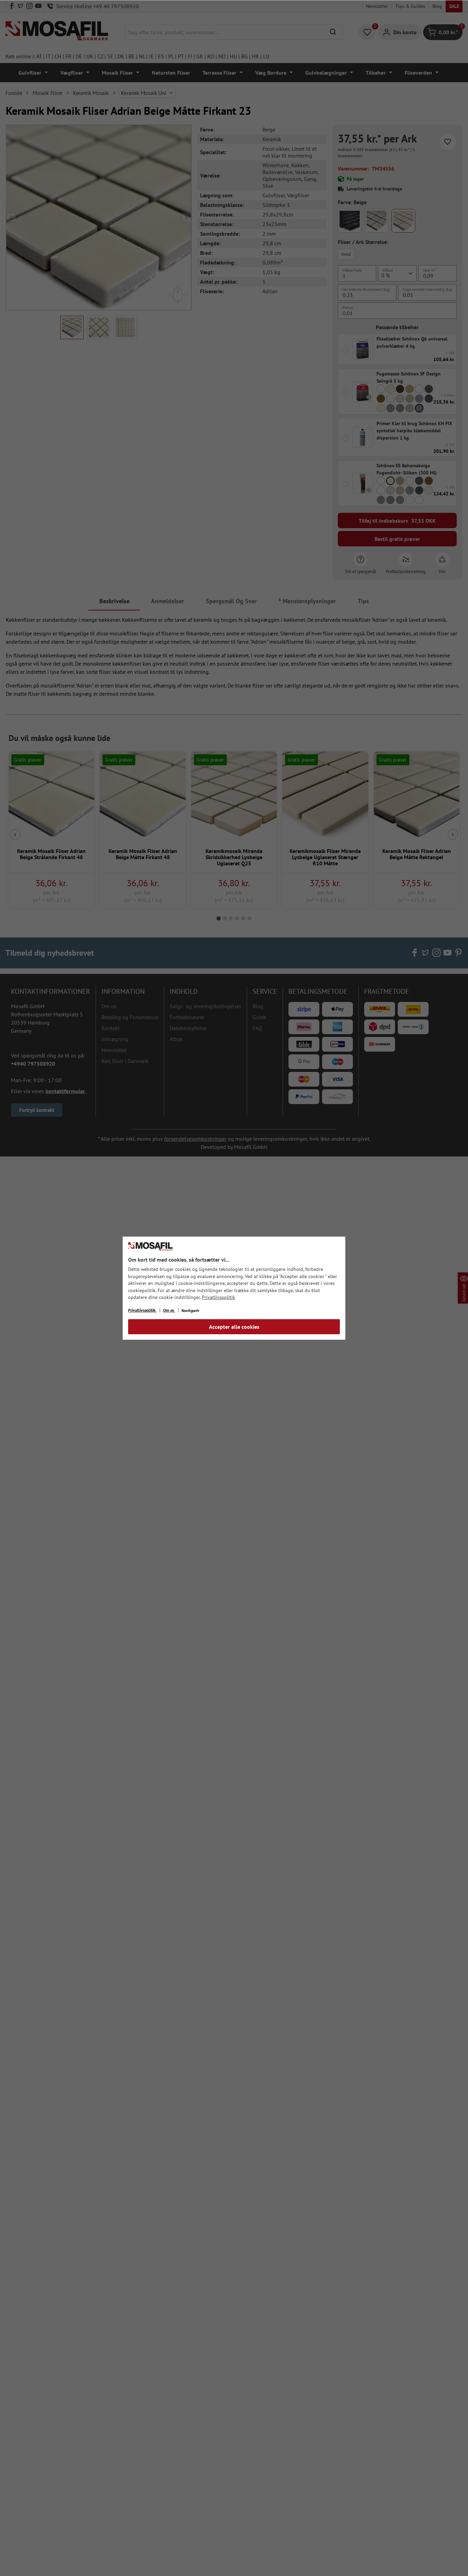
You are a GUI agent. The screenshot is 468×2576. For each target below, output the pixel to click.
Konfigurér (190, 1310)
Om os (169, 1310)
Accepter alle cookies (234, 1327)
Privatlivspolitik (218, 1297)
